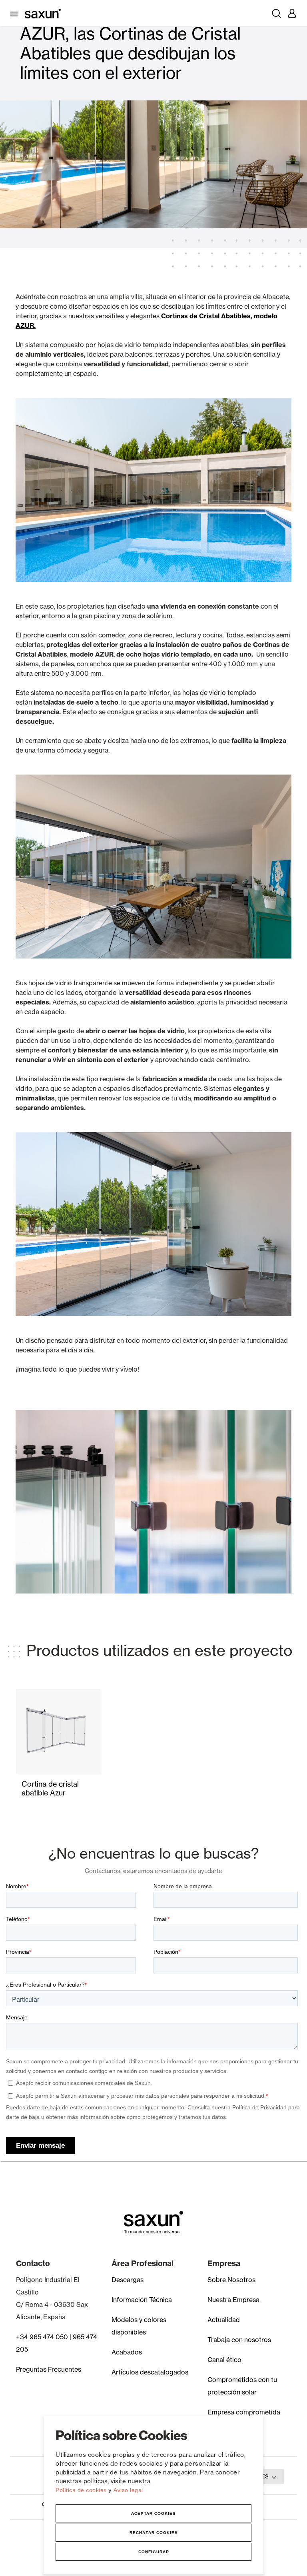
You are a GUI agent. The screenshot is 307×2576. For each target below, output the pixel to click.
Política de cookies (82, 2490)
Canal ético (224, 2360)
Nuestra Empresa (233, 2300)
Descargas (128, 2280)
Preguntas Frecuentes (49, 2369)
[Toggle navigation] (15, 13)
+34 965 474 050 (42, 2337)
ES (265, 2476)
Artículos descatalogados (150, 2372)
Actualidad (224, 2320)
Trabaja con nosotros (239, 2340)
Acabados (127, 2352)
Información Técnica (142, 2300)
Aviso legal (128, 2490)
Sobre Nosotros (231, 2280)
